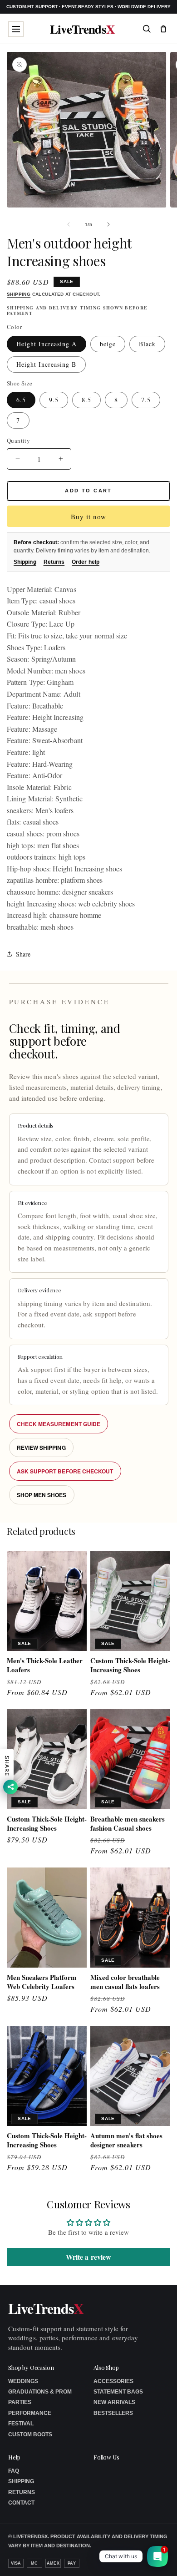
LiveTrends (82, 29)
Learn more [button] (101, 2562)
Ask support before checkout (65, 1471)
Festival (21, 2424)
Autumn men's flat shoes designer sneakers (126, 2140)
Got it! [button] (150, 2558)
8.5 (86, 400)
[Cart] (163, 29)
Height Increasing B (46, 364)
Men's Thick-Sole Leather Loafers (45, 1665)
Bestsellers (113, 2413)
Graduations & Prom (40, 2392)
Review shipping (41, 1447)
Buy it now (88, 516)
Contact (21, 2503)
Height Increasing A (47, 344)
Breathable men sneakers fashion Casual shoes (128, 1824)
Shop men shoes (42, 1495)
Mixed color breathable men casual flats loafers (125, 1982)
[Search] (147, 29)
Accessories (113, 2381)
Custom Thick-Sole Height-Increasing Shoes (130, 1665)
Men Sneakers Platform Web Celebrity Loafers (42, 1982)
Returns (54, 562)
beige (108, 344)
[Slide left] (69, 224)
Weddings (23, 2381)
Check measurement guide (59, 1424)
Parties (20, 2402)
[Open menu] (16, 29)
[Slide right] (108, 224)
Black (147, 344)
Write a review (88, 2257)
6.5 (21, 400)
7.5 (146, 400)
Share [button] (23, 954)
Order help (86, 562)
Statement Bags (118, 2392)
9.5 (54, 400)
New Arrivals (114, 2402)
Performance (30, 2413)
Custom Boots (30, 2434)
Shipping (19, 294)
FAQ (14, 2471)
